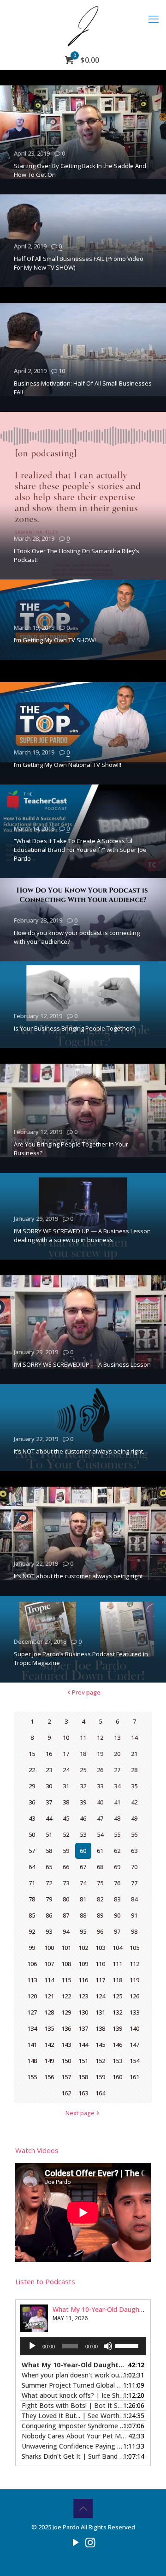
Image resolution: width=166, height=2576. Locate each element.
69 (117, 1867)
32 (83, 1786)
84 (134, 1899)
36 (32, 1802)
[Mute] (108, 2346)
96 (100, 1931)
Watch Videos (37, 2150)
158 (83, 2077)
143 (66, 2045)
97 (117, 1931)
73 (66, 1883)
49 (134, 1818)
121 (49, 1996)
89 (100, 1915)
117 (100, 1980)
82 (100, 1899)
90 (117, 1915)
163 (83, 2093)
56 (134, 1834)
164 (100, 2093)
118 (117, 1980)
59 (66, 1851)
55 (117, 1834)
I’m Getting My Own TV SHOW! (55, 640)
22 (32, 1770)
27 (117, 1770)
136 (66, 2028)
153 (117, 2061)
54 (100, 1834)
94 (66, 1931)
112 (134, 1964)
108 (66, 1964)
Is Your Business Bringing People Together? (74, 1028)
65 (49, 1867)
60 (83, 1851)
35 (134, 1786)
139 (117, 2028)
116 (83, 1980)
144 (83, 2045)
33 (100, 1786)
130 (83, 2012)
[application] (83, 2346)
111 (117, 1964)
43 (32, 1818)
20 (117, 1754)
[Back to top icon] (83, 2509)
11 (83, 1737)
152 (100, 2061)
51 (49, 1834)
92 (32, 1931)
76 (117, 1883)
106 (32, 1964)
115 (66, 1980)
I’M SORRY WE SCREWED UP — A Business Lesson (82, 1364)
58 (49, 1851)
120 (32, 1996)
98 (134, 1931)
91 (134, 1915)
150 (66, 2061)
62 (117, 1851)
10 (62, 371)
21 (134, 1754)
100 (49, 1948)
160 (117, 2077)
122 (66, 1996)
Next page (80, 2113)
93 (49, 1931)
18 (83, 1754)
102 (83, 1948)
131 (100, 2012)
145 (100, 2045)
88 (83, 1915)
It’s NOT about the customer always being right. (79, 1451)
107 (49, 1964)
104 (117, 1948)
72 (49, 1883)
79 (49, 1899)
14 (134, 1737)
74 (83, 1883)
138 (100, 2028)
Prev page (86, 1692)
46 (83, 1818)
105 (134, 1948)
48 (117, 1818)
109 (83, 1964)
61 (100, 1851)
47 (100, 1818)
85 (32, 1915)
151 (83, 2061)
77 (134, 1883)
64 (32, 1867)
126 (134, 1996)
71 (32, 1883)
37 (49, 1802)
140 (134, 2028)
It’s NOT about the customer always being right (78, 1576)
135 (49, 2028)
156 (49, 2077)
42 (134, 1802)
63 (134, 1851)
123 (83, 1996)
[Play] (32, 2346)
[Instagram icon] (90, 2542)
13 (117, 1737)
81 (83, 1899)
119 (134, 1980)
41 (117, 1802)
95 (83, 1931)
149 (49, 2061)
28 (134, 1770)
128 (49, 2012)
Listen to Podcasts (45, 2281)
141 (32, 2045)
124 (100, 1996)
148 (32, 2061)
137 (83, 2028)
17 (66, 1754)
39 (83, 1802)
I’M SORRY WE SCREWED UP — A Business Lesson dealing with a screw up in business (82, 1235)
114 (49, 1980)
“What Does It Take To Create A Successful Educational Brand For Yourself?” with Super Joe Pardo (80, 850)
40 (100, 1802)
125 (117, 1996)
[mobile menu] (154, 18)
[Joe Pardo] (83, 25)
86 (49, 1915)
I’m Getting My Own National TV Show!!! (68, 765)
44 (49, 1818)
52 (66, 1834)
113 (32, 1980)
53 (83, 1834)
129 (66, 2012)
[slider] (128, 2345)
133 (134, 2012)
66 (66, 1867)
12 (100, 1737)
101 (66, 1948)
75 (100, 1883)
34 (117, 1786)
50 (32, 1834)
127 (32, 2012)
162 (66, 2093)
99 (32, 1948)
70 (134, 1867)
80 (66, 1899)
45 (66, 1818)
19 (100, 1754)
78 (32, 1899)
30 (49, 1786)
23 (49, 1770)
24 (66, 1770)
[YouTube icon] (76, 2542)
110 (100, 1964)
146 (117, 2045)
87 (66, 1915)
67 (83, 1867)
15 (32, 1754)
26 (100, 1770)
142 (49, 2045)
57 (32, 1851)
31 (66, 1786)
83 (117, 1899)
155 (32, 2077)
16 (49, 1754)
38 (66, 1802)
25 (83, 1770)
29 (32, 1786)
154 (134, 2061)
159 (100, 2077)
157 (66, 2077)
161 (134, 2077)
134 (32, 2028)
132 (117, 2012)
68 (100, 1867)
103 (100, 1948)
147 (134, 2045)
